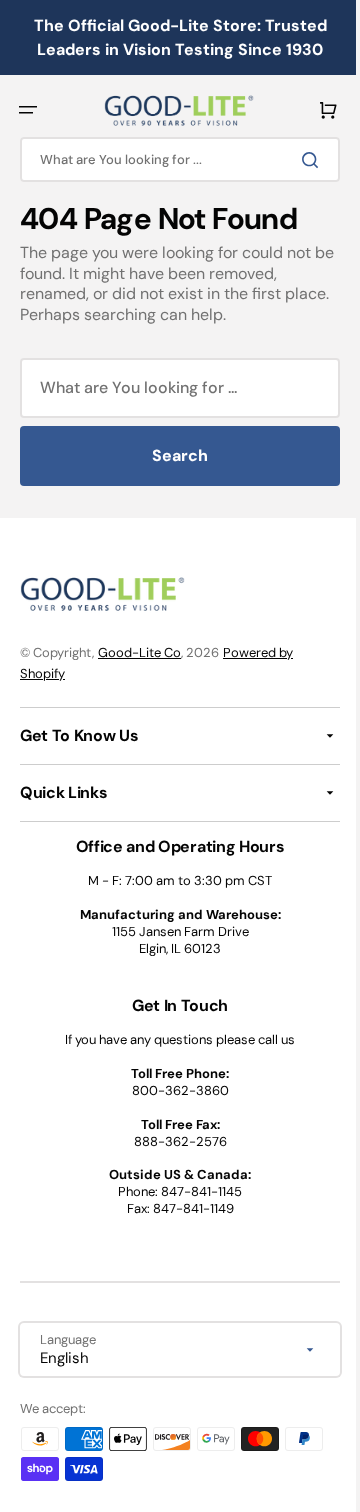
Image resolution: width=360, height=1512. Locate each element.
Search (173, 455)
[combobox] (172, 159)
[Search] (299, 160)
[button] (28, 110)
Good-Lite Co (139, 652)
